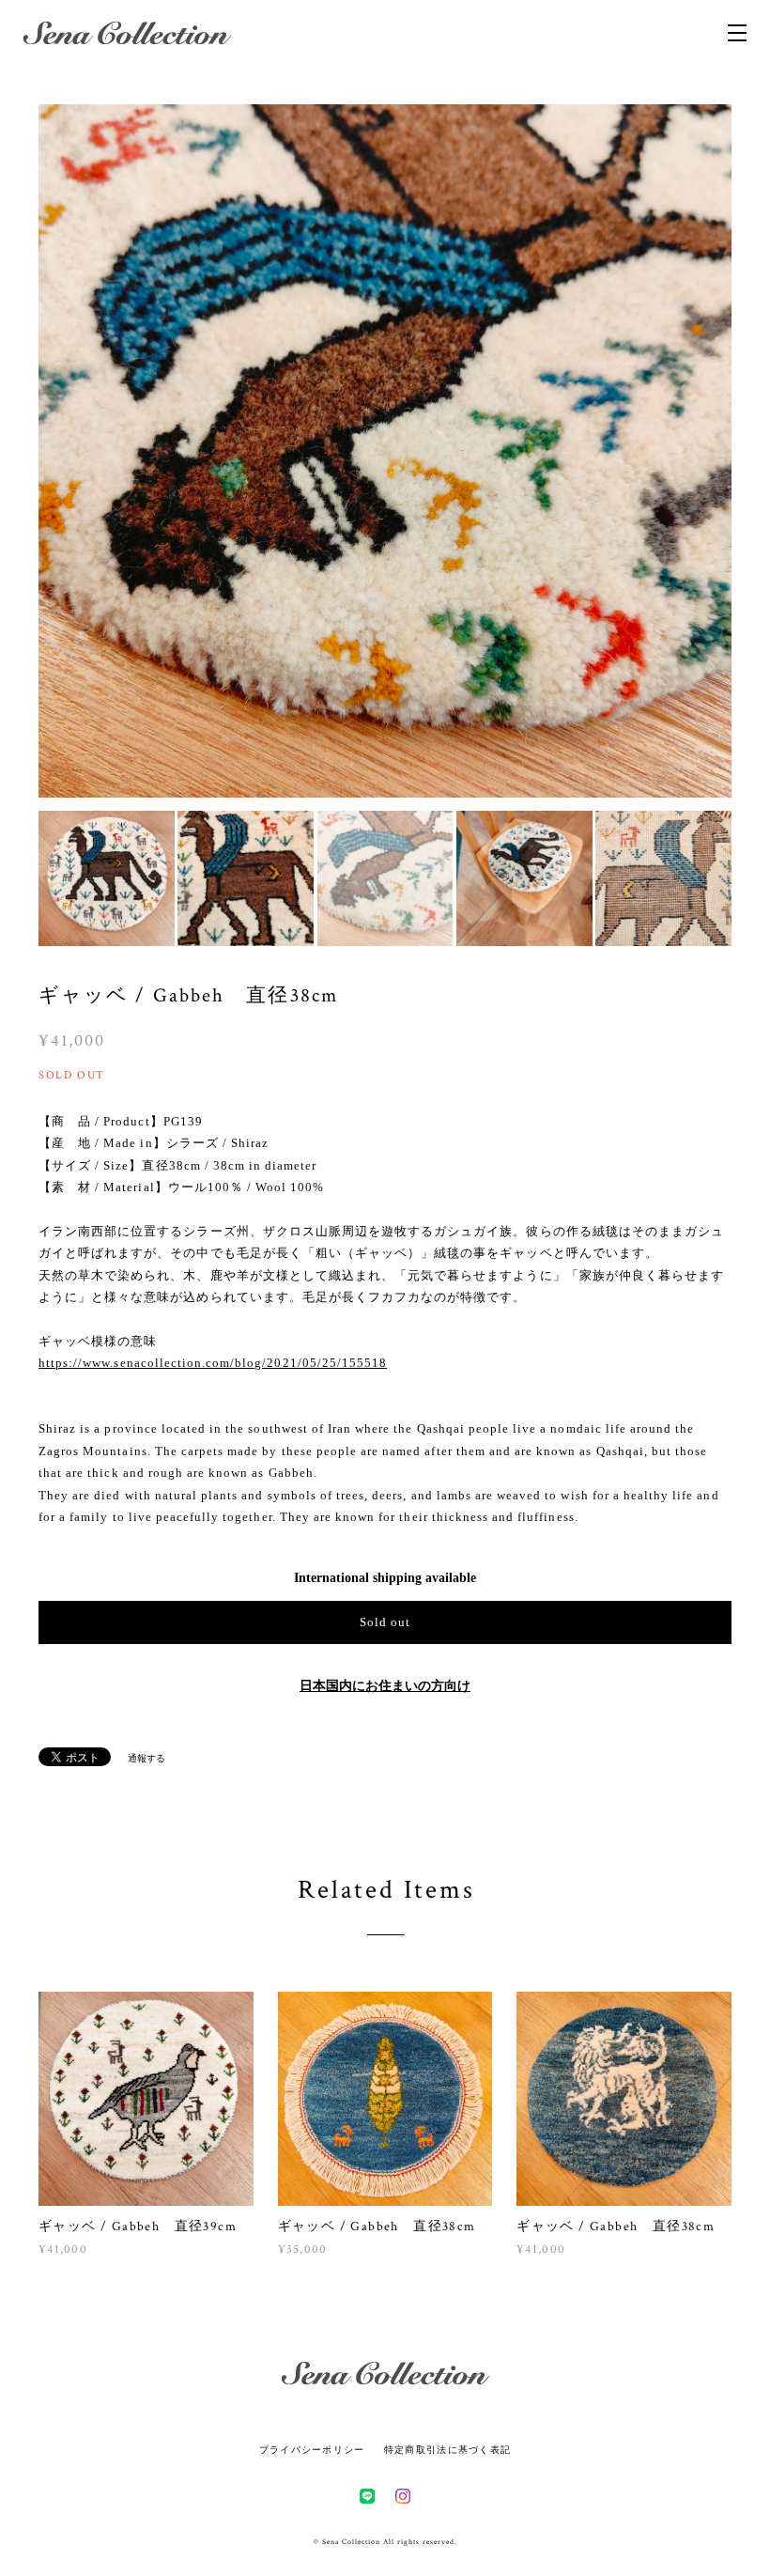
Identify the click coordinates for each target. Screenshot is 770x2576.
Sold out (385, 1622)
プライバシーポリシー (312, 2450)
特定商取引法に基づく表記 (447, 2450)
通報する (146, 1758)
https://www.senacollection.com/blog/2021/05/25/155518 (213, 1363)
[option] (385, 451)
